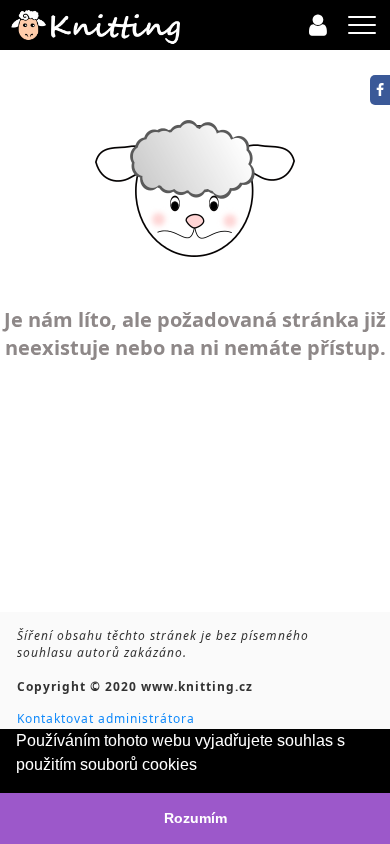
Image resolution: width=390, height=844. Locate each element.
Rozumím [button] (195, 818)
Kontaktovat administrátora (106, 718)
